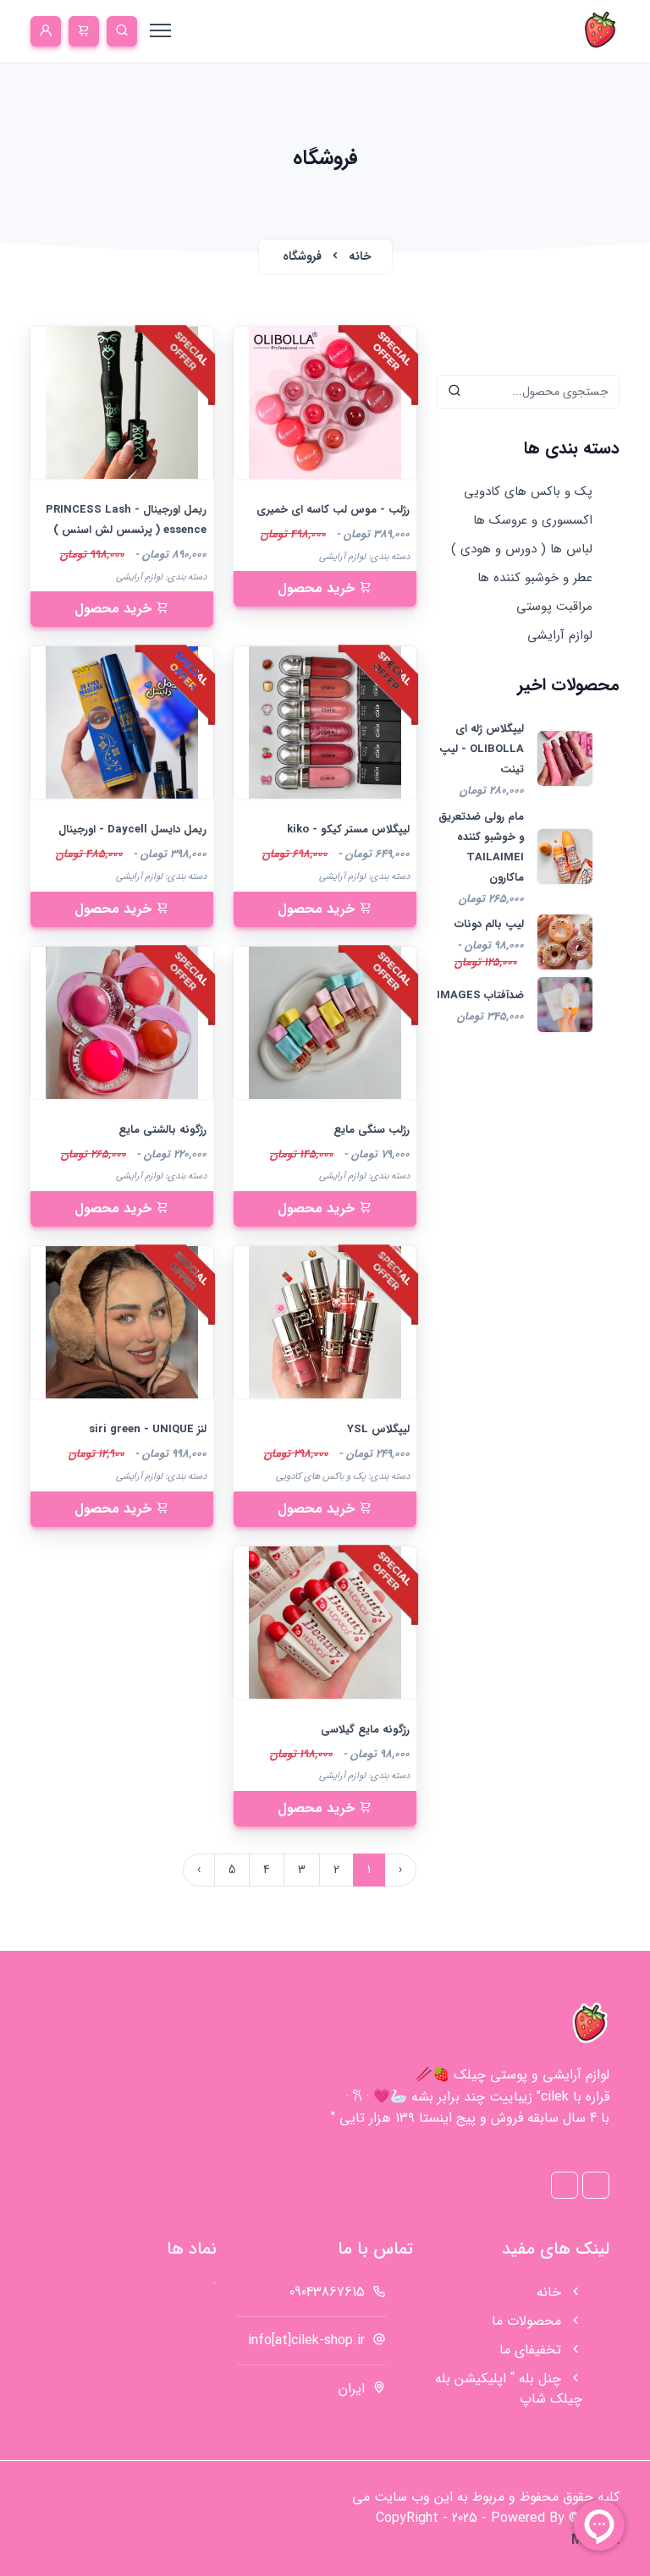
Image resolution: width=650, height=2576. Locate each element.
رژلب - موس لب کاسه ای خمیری (333, 510)
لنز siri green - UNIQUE (148, 1429)
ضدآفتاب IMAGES (480, 995)
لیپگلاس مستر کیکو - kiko (348, 829)
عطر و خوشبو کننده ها (535, 578)
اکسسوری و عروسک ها (533, 520)
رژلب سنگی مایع (372, 1130)
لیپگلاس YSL (378, 1429)
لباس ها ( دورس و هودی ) (522, 549)
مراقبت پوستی (554, 607)
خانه (358, 256)
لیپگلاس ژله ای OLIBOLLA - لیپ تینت (482, 749)
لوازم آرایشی (560, 635)
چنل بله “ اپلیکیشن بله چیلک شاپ (509, 2389)
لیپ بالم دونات (489, 924)
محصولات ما (529, 2321)
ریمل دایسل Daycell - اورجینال (132, 829)
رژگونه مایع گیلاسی (365, 1730)
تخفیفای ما (532, 2350)
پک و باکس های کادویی (528, 492)
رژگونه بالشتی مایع (162, 1130)
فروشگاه (302, 256)
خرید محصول (318, 588)
